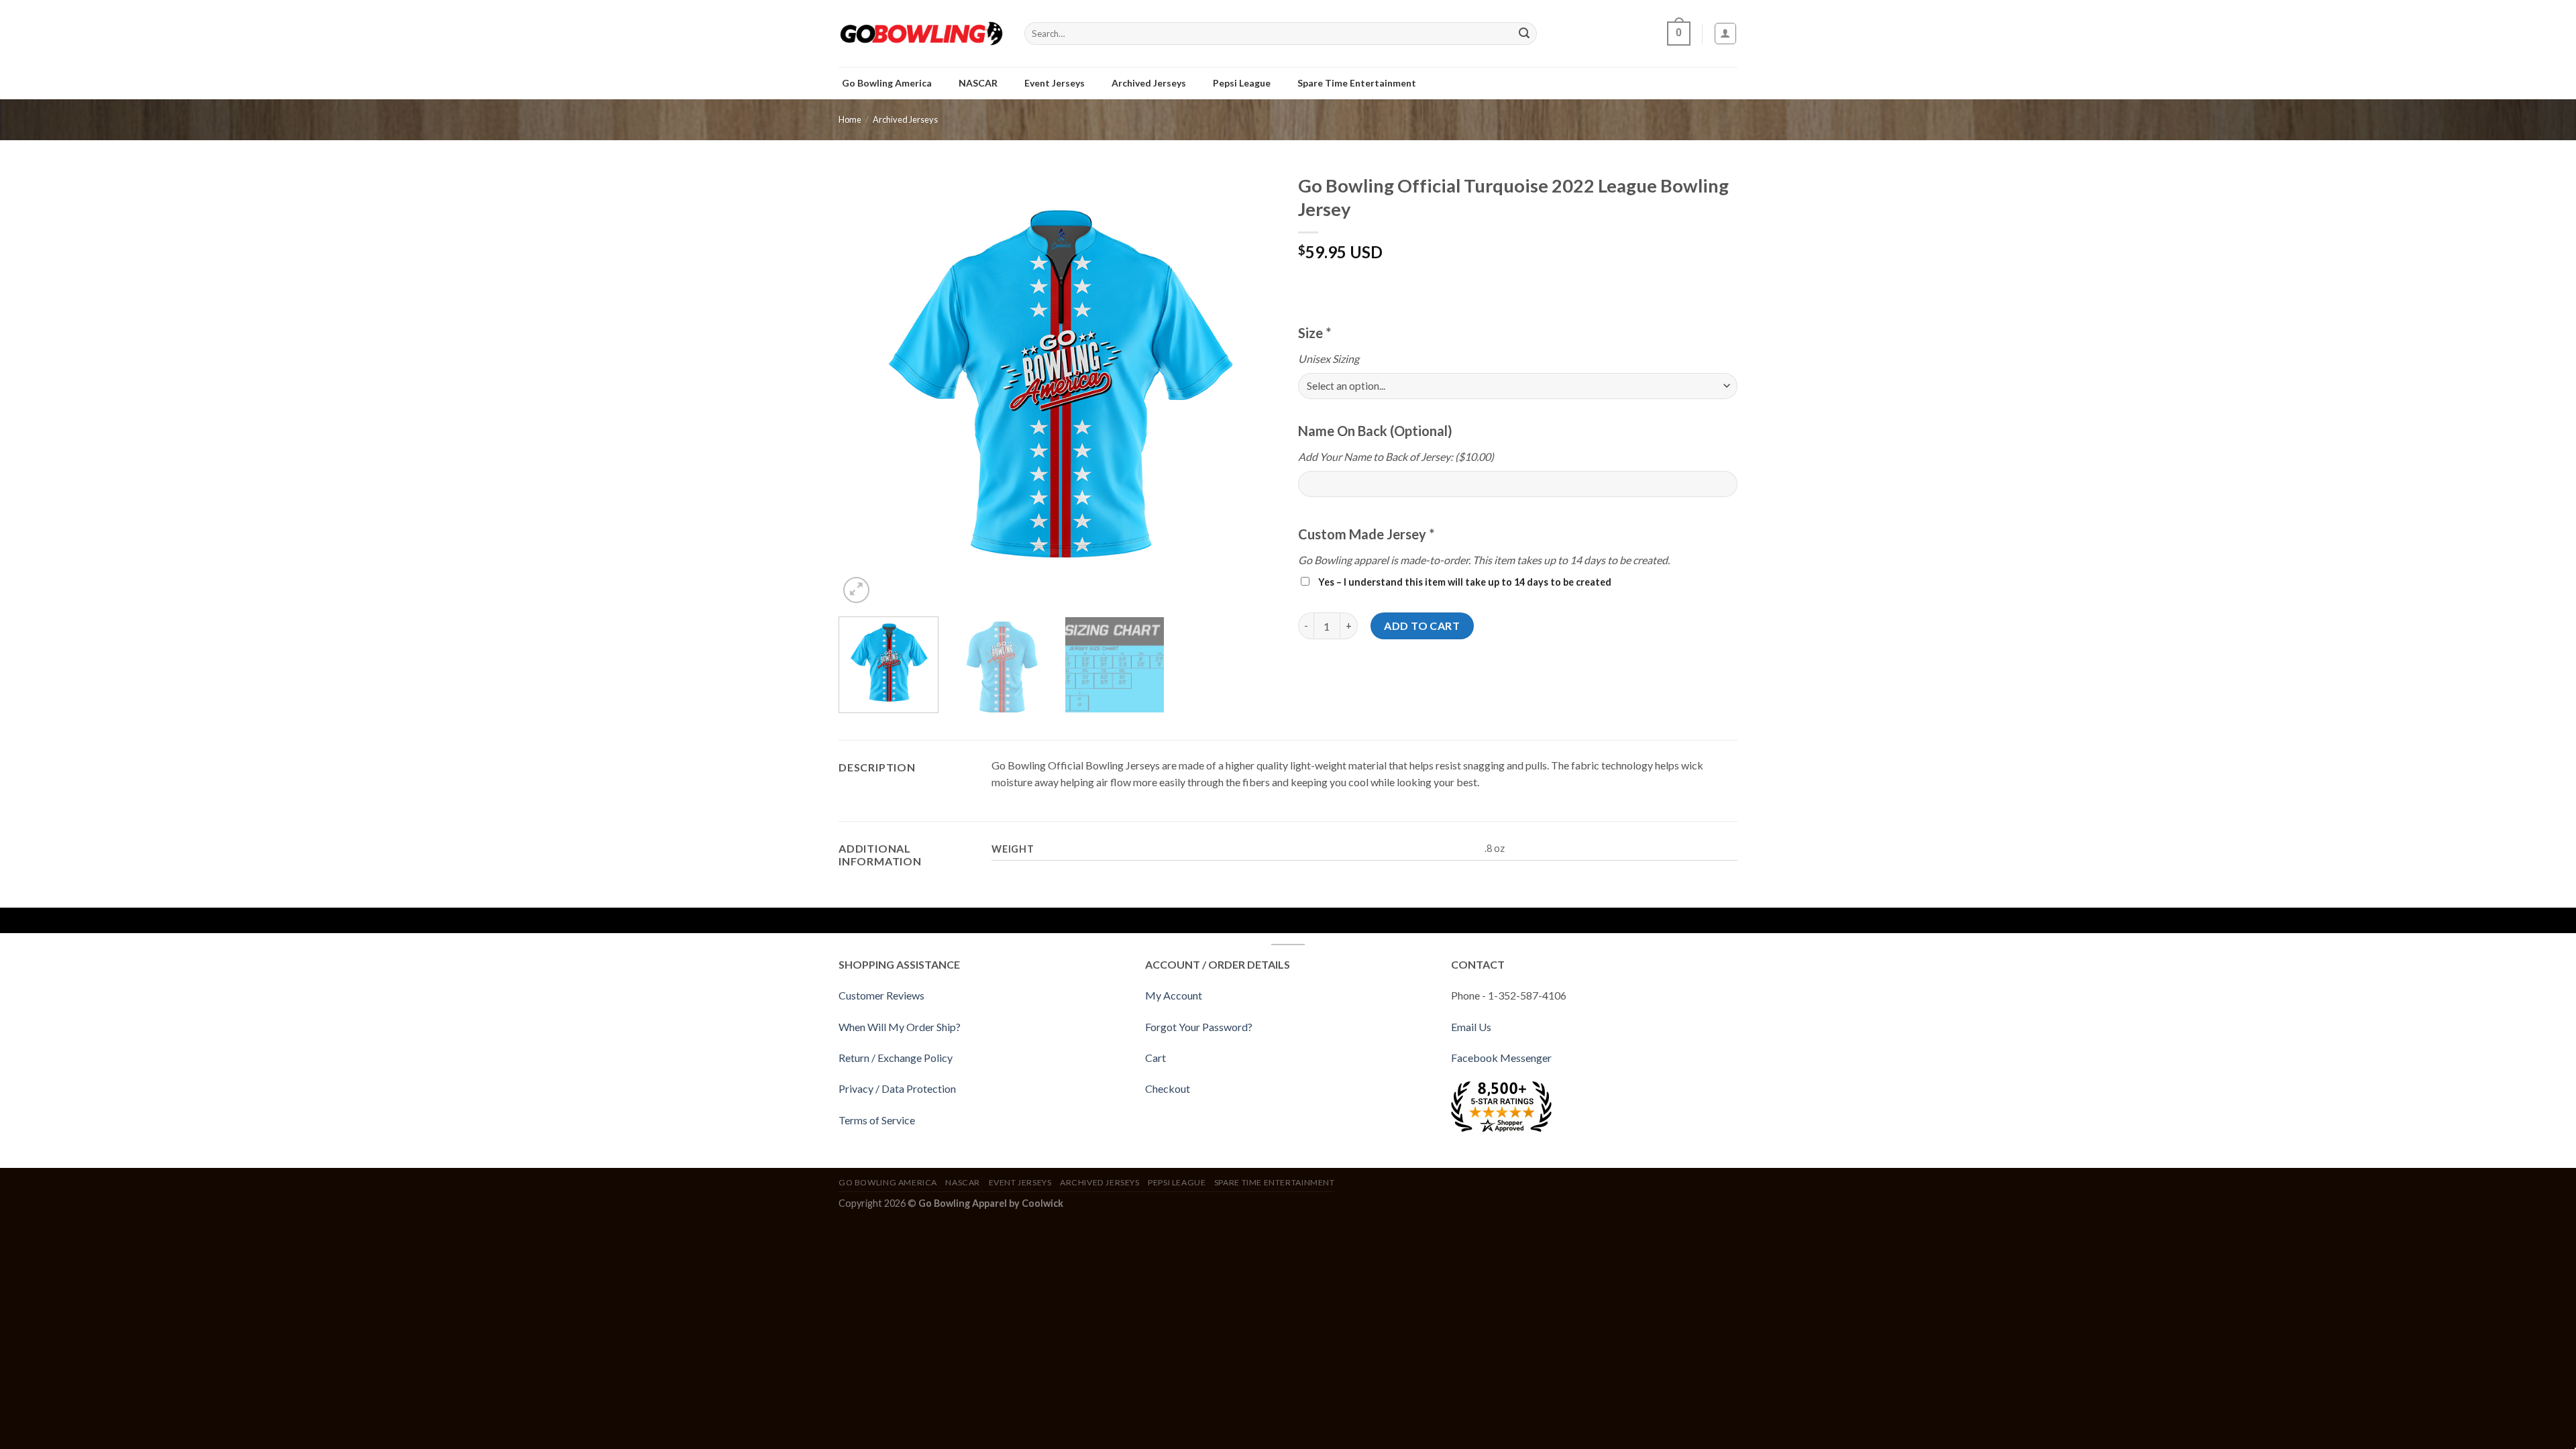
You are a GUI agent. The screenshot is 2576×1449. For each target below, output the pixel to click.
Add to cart (1422, 626)
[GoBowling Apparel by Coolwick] (921, 34)
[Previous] (864, 387)
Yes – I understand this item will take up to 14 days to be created (1464, 582)
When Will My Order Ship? (900, 1027)
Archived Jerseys (905, 119)
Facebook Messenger (1501, 1058)
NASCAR (963, 1182)
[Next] (1252, 387)
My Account (1174, 995)
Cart (1156, 1058)
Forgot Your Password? (1199, 1027)
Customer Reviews (881, 995)
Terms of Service (877, 1120)
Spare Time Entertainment (1275, 1182)
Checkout (1168, 1088)
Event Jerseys (1020, 1182)
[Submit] (1524, 34)
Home (850, 119)
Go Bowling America (888, 1182)
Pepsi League (1177, 1182)
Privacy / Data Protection (897, 1088)
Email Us (1471, 1027)
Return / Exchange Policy (896, 1058)
